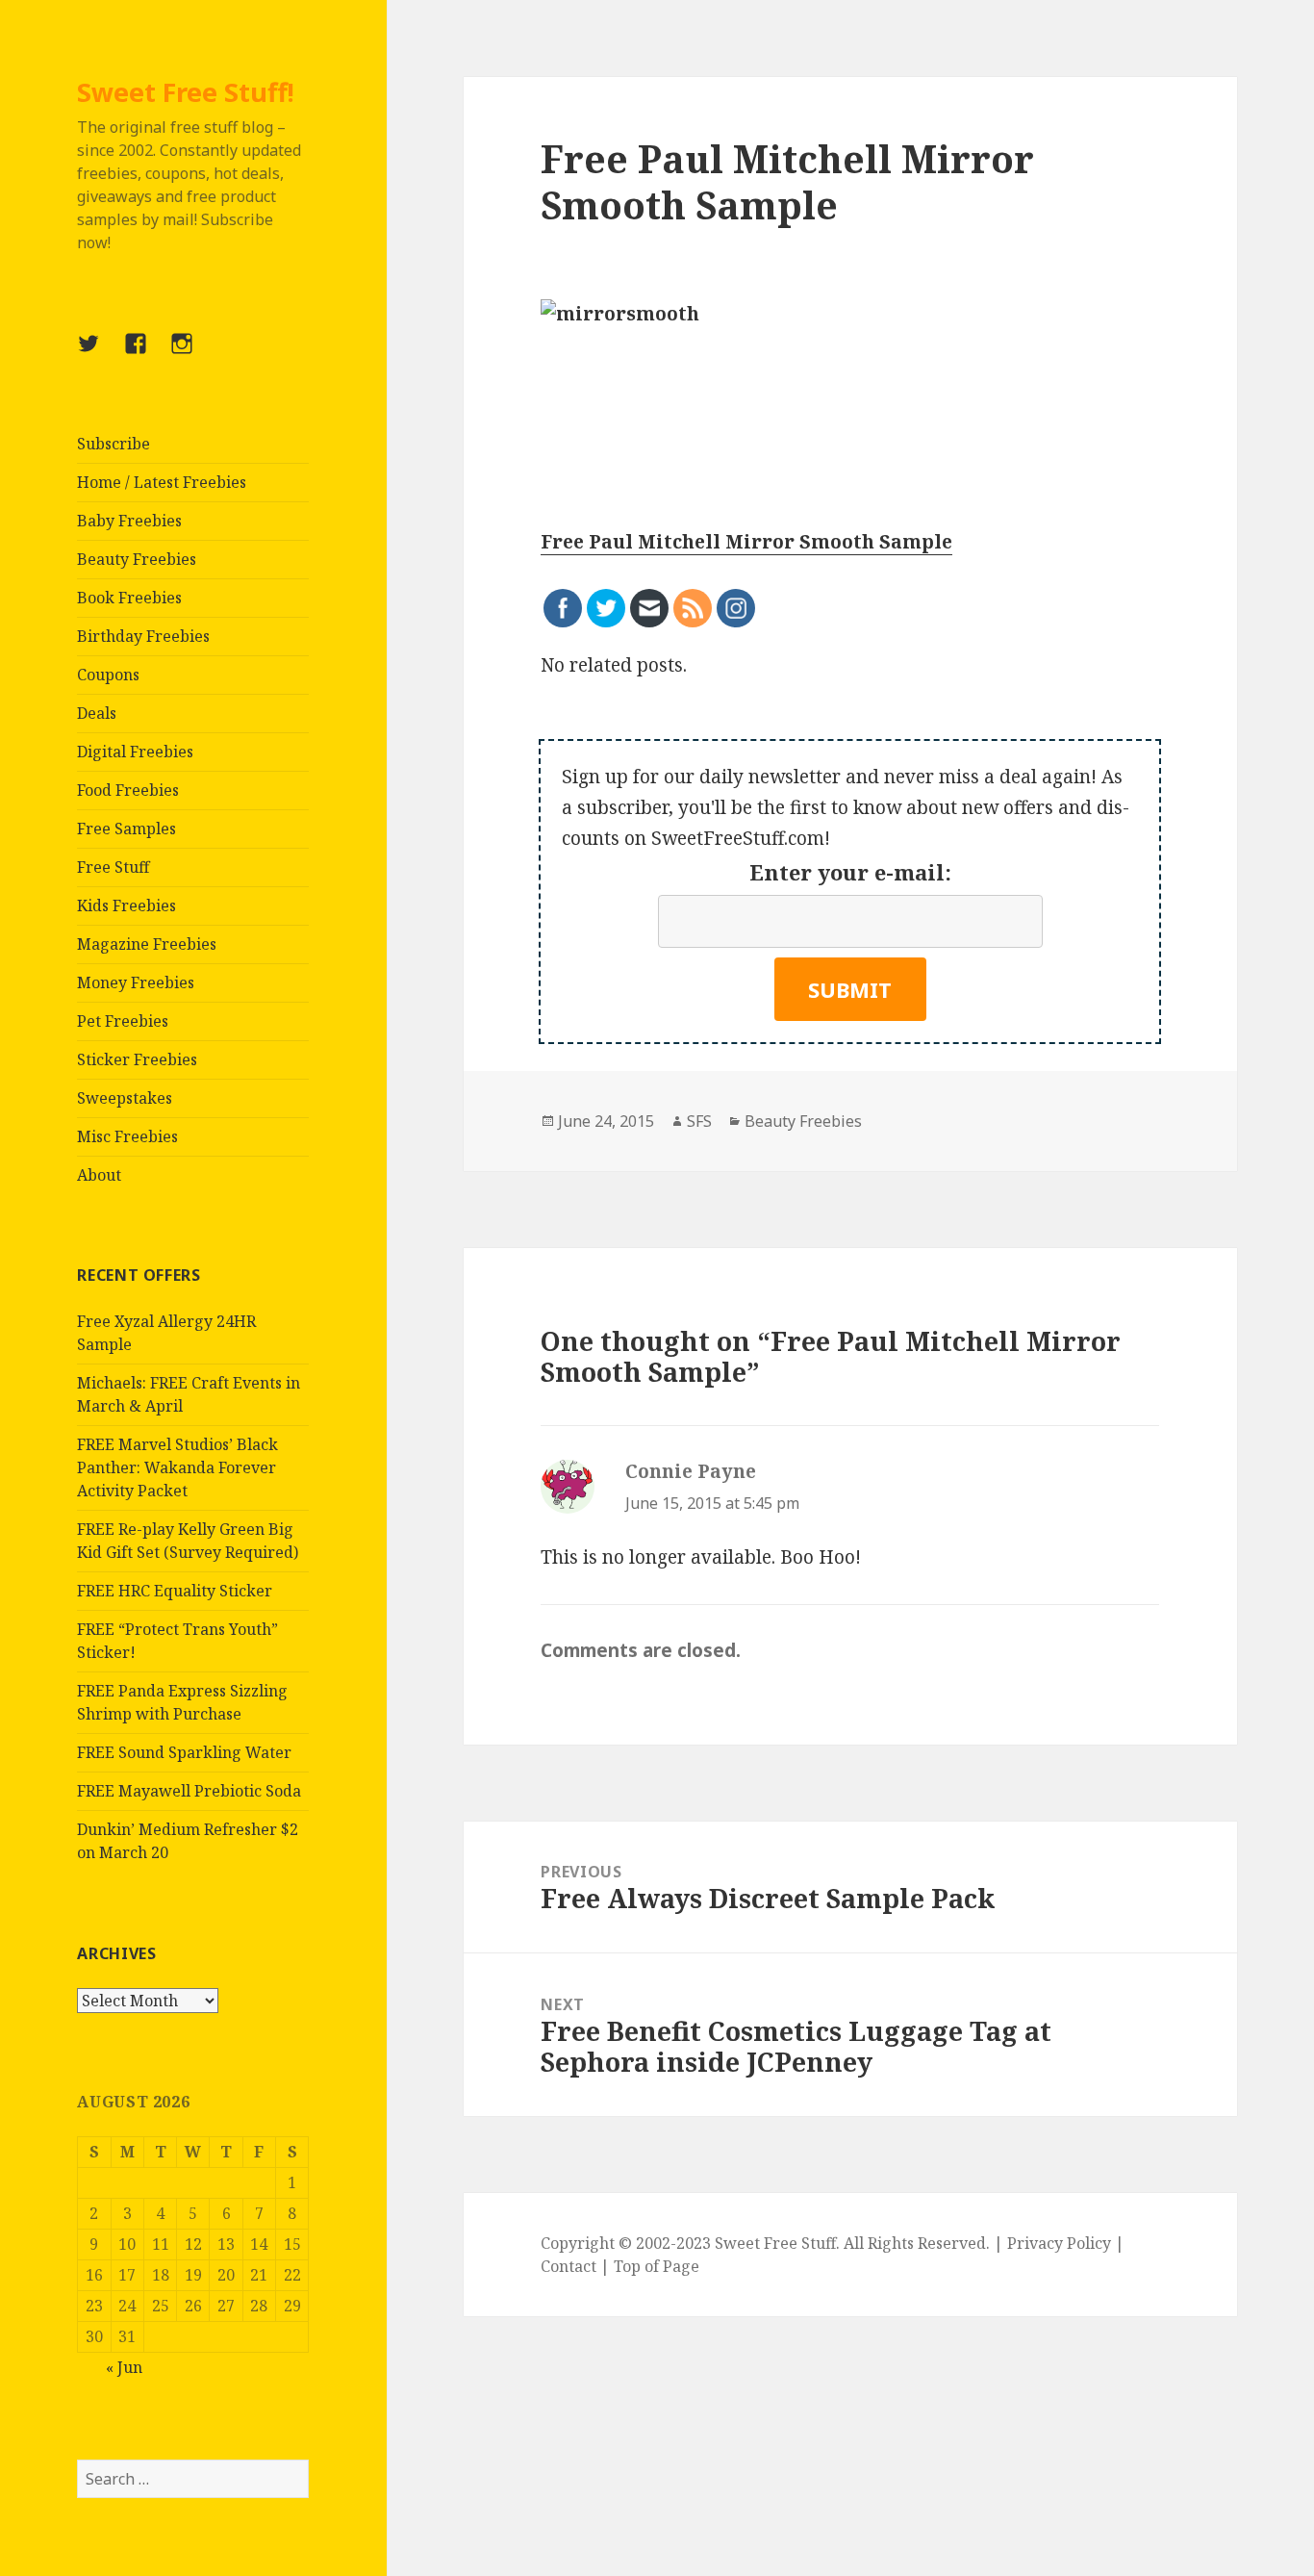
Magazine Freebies (147, 944)
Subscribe (114, 444)
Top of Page (657, 2266)
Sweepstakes (125, 1098)
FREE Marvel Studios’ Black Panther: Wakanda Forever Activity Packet (177, 1467)
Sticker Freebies (137, 1059)
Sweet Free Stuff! (186, 92)
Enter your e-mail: (850, 872)
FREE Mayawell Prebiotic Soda (189, 1791)
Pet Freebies (123, 1021)
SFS (699, 1121)
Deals (97, 713)
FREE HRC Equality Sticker (175, 1591)
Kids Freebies (126, 905)
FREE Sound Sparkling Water (184, 1752)
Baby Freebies (129, 521)
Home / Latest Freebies (162, 482)
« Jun (124, 2367)
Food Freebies (128, 790)
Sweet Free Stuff (775, 2243)
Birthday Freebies (143, 636)
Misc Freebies (127, 1136)
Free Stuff (113, 867)
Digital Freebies (135, 752)
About (99, 1175)
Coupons (108, 675)
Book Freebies (129, 598)
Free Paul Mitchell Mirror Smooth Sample (746, 542)
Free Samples (126, 829)
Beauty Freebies (137, 559)
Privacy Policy (1059, 2243)
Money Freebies (136, 982)
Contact (569, 2266)
